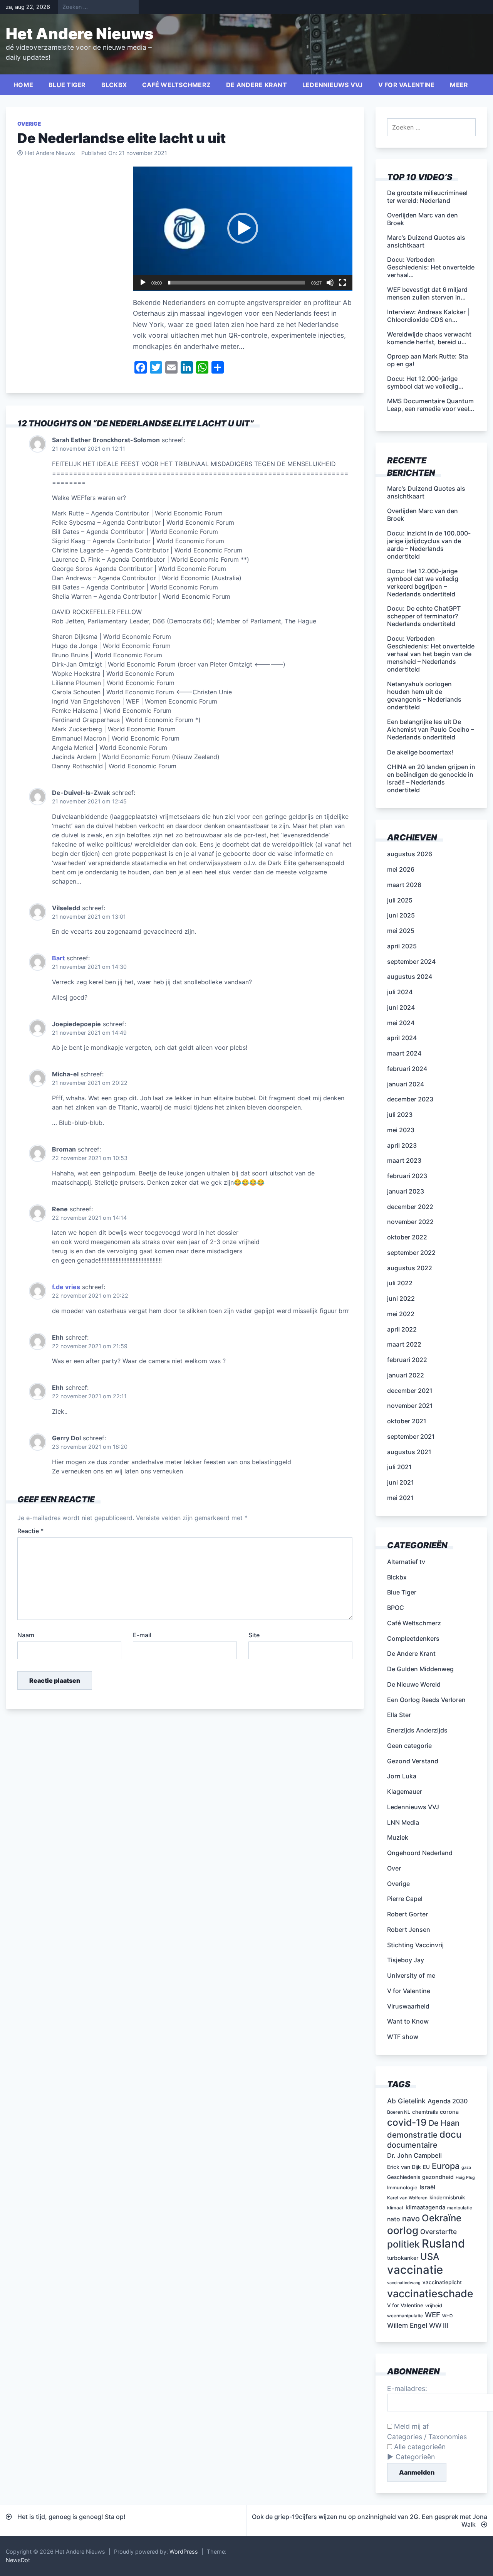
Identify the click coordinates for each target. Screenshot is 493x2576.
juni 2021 (401, 1482)
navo (411, 2219)
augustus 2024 (410, 977)
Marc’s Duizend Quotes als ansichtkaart (426, 492)
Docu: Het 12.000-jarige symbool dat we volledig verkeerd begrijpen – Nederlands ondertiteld (423, 583)
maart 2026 (404, 885)
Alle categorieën (419, 2447)
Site (254, 1635)
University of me (411, 1975)
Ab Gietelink (406, 2101)
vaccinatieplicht (442, 2282)
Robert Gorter (407, 1914)
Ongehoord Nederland (420, 1853)
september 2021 (411, 1436)
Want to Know (408, 2021)
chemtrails (425, 2112)
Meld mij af (410, 2426)
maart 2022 (404, 1344)
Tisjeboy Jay (406, 1960)
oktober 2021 (407, 1421)
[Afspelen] (143, 283)
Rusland (443, 2243)
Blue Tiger (67, 85)
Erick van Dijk (404, 2167)
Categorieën (415, 2457)
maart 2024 (404, 1053)
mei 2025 (401, 931)
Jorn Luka (402, 1776)
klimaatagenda (425, 2207)
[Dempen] (330, 283)
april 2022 (402, 1329)
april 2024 (402, 1038)
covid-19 (407, 2122)
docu (450, 2134)
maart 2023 (404, 1160)
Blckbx (114, 85)
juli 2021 (399, 1467)
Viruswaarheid (408, 2006)
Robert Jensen (409, 1929)
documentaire (412, 2145)
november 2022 (410, 1222)
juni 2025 (401, 915)
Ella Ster (399, 1715)
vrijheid (434, 2306)
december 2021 (410, 1391)
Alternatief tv (406, 1562)
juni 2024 (401, 1007)
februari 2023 (407, 1176)
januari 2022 (406, 1375)
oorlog (403, 2230)
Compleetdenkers (413, 1638)
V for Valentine (407, 85)
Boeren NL (399, 2112)
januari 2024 (406, 1084)
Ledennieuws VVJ (333, 85)
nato (394, 2219)
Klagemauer (405, 1791)
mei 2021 (400, 1498)
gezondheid (438, 2177)
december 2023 (410, 1099)
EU (426, 2167)
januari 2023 (406, 1191)
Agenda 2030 (448, 2101)
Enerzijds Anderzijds (417, 1730)
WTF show (403, 2037)
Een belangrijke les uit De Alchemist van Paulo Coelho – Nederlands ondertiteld (431, 729)
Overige (29, 124)
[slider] (236, 283)
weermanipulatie (405, 2316)
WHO (447, 2316)
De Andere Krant (257, 85)
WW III (439, 2325)
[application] (243, 229)
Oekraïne (442, 2218)
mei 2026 (401, 869)
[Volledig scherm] (342, 283)
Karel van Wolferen (407, 2198)
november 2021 (410, 1406)
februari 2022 (407, 1360)
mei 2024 (401, 1023)
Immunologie (402, 2188)
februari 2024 (407, 1069)
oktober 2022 (407, 1237)
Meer (459, 85)
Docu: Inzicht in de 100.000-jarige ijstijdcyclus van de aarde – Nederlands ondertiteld (429, 545)
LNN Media (403, 1822)
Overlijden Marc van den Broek (423, 515)
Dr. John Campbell (414, 2155)
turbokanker (403, 2258)
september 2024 (411, 961)
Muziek (398, 1837)
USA (430, 2257)
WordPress (184, 2552)
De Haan (444, 2123)
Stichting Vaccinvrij (415, 1945)
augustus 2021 (409, 1452)
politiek (403, 2244)
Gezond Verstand (413, 1761)
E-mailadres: (407, 2388)
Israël (427, 2187)
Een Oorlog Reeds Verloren (426, 1700)
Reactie (30, 1531)
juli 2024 (400, 992)
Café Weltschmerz (176, 85)
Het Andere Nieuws (80, 34)
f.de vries (66, 1287)
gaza (466, 2168)
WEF (433, 2315)
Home (23, 85)
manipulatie (460, 2208)
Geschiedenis (404, 2177)
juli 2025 (400, 900)
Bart (58, 958)
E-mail (142, 1635)
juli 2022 (400, 1283)
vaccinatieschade (430, 2293)
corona (449, 2112)
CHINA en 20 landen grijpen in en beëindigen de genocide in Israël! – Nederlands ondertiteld (431, 778)
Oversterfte (439, 2232)
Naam (26, 1635)
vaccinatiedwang (404, 2283)
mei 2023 (401, 1130)
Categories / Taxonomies (427, 2437)
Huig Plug (465, 2178)
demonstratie (412, 2135)
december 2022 (410, 1207)
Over (394, 1868)
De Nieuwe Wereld (414, 1684)
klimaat (395, 2208)
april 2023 (402, 1145)
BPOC (396, 1608)
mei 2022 (401, 1314)
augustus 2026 (410, 854)
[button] (243, 228)
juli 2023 (400, 1115)
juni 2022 (401, 1298)
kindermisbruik (447, 2197)
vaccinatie (415, 2270)
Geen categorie (409, 1746)
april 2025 (402, 946)
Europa (446, 2166)
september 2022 (411, 1253)
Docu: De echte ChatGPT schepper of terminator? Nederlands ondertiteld (424, 616)
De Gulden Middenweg (420, 1669)
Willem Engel (407, 2325)
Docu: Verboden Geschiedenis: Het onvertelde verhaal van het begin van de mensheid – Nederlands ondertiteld (431, 654)
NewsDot (18, 2560)
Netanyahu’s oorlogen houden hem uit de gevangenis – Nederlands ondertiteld (424, 695)
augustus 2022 (410, 1268)
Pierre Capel (405, 1899)
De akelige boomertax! (420, 752)
